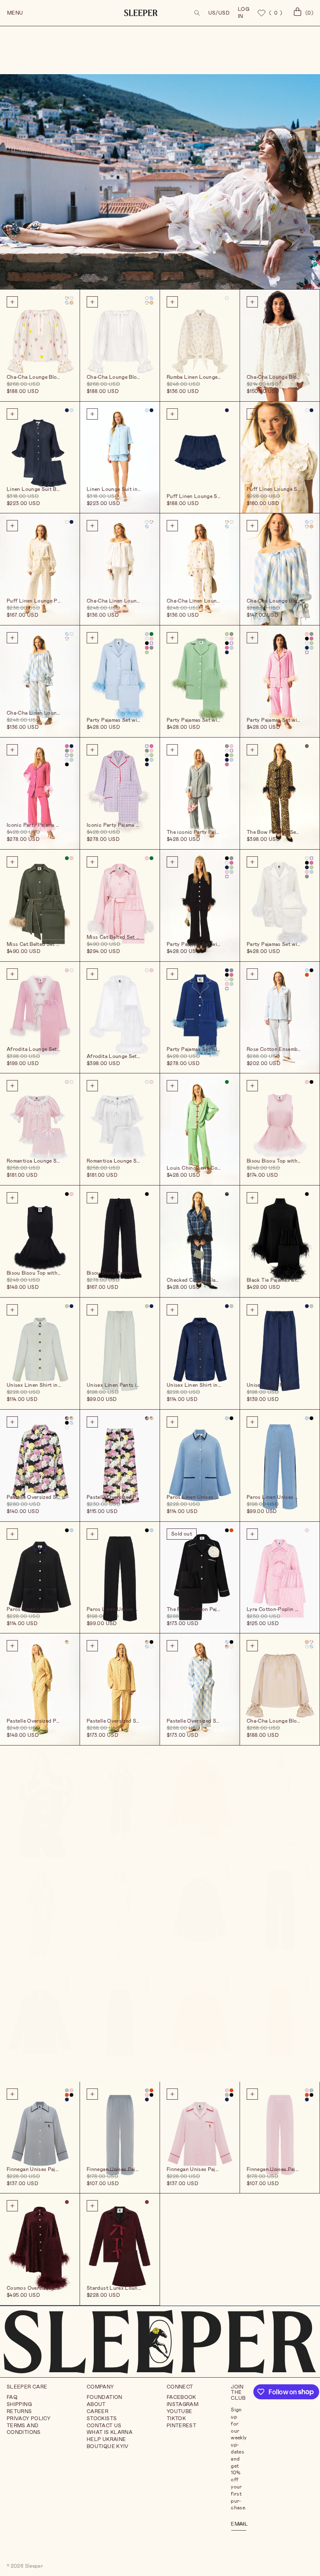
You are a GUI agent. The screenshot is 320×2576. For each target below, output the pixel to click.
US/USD (219, 13)
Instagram (182, 2404)
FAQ (12, 2397)
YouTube (180, 2411)
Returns (19, 2411)
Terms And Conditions (24, 2429)
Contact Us (104, 2426)
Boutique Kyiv (108, 2446)
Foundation (105, 2397)
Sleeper (34, 2566)
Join (241, 2523)
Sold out (182, 1534)
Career (97, 2411)
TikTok (176, 2418)
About (96, 2404)
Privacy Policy (29, 2418)
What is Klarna (110, 2432)
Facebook (181, 2397)
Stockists (102, 2418)
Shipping (19, 2404)
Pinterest (181, 2426)
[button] (197, 13)
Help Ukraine (106, 2439)
